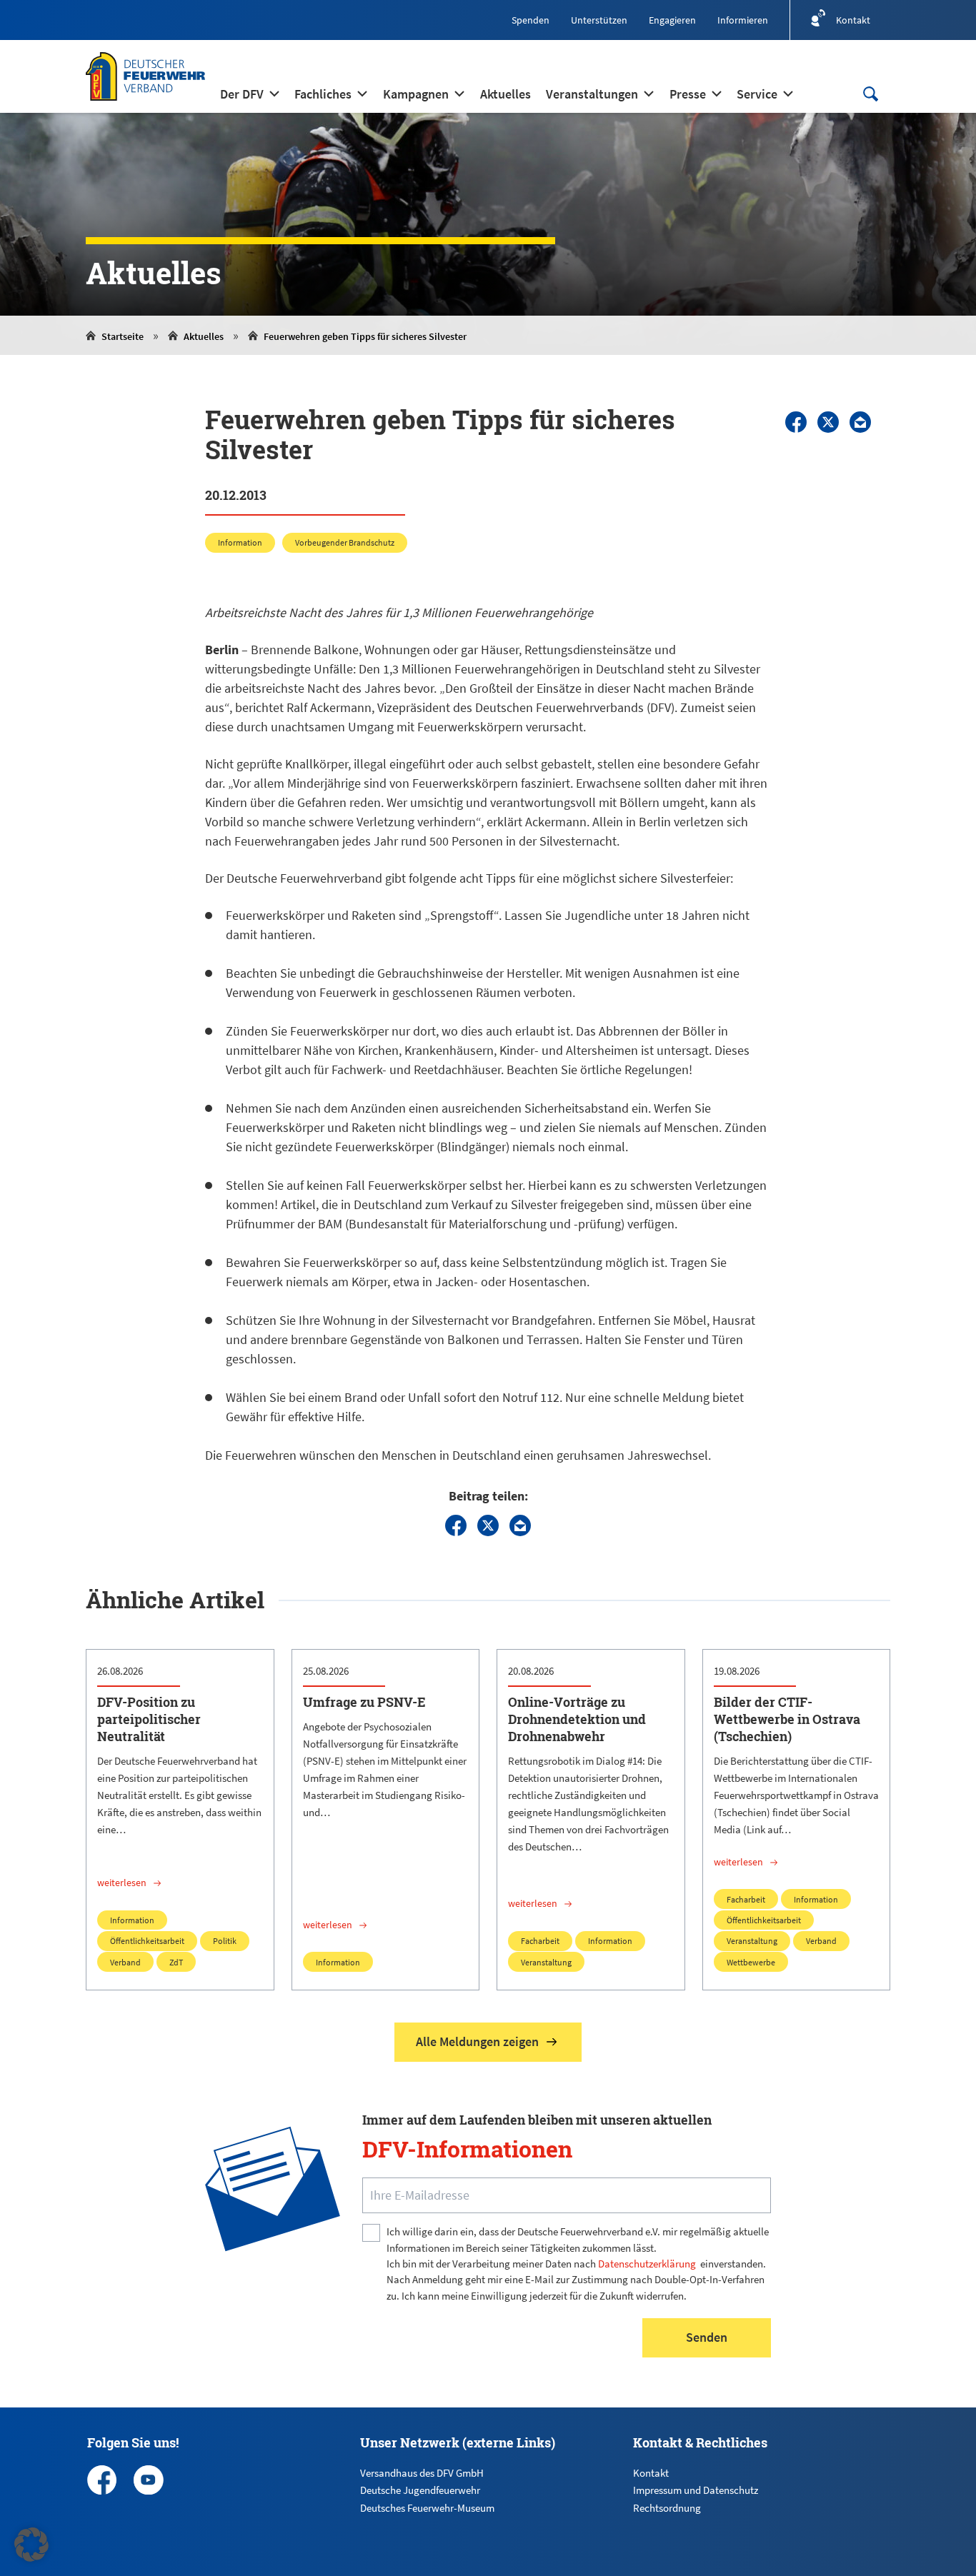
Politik (225, 1941)
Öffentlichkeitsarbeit (147, 1941)
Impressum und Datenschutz (696, 2490)
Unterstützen (599, 20)
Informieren (743, 20)
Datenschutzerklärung (647, 2264)
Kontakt (651, 2473)
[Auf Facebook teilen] (796, 422)
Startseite (123, 336)
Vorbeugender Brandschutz (345, 542)
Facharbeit (540, 1941)
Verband (125, 1962)
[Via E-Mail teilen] (860, 422)
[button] (31, 2545)
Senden (707, 2337)
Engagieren (672, 20)
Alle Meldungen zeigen (477, 2041)
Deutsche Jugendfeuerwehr (420, 2490)
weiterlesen (122, 1883)
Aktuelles (204, 336)
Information (240, 542)
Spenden (531, 20)
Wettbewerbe (751, 1962)
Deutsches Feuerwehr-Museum (427, 2508)
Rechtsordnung (667, 2508)
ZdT (176, 1962)
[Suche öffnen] (870, 94)
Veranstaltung (546, 1962)
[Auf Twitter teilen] (828, 422)
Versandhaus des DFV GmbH (422, 2473)
